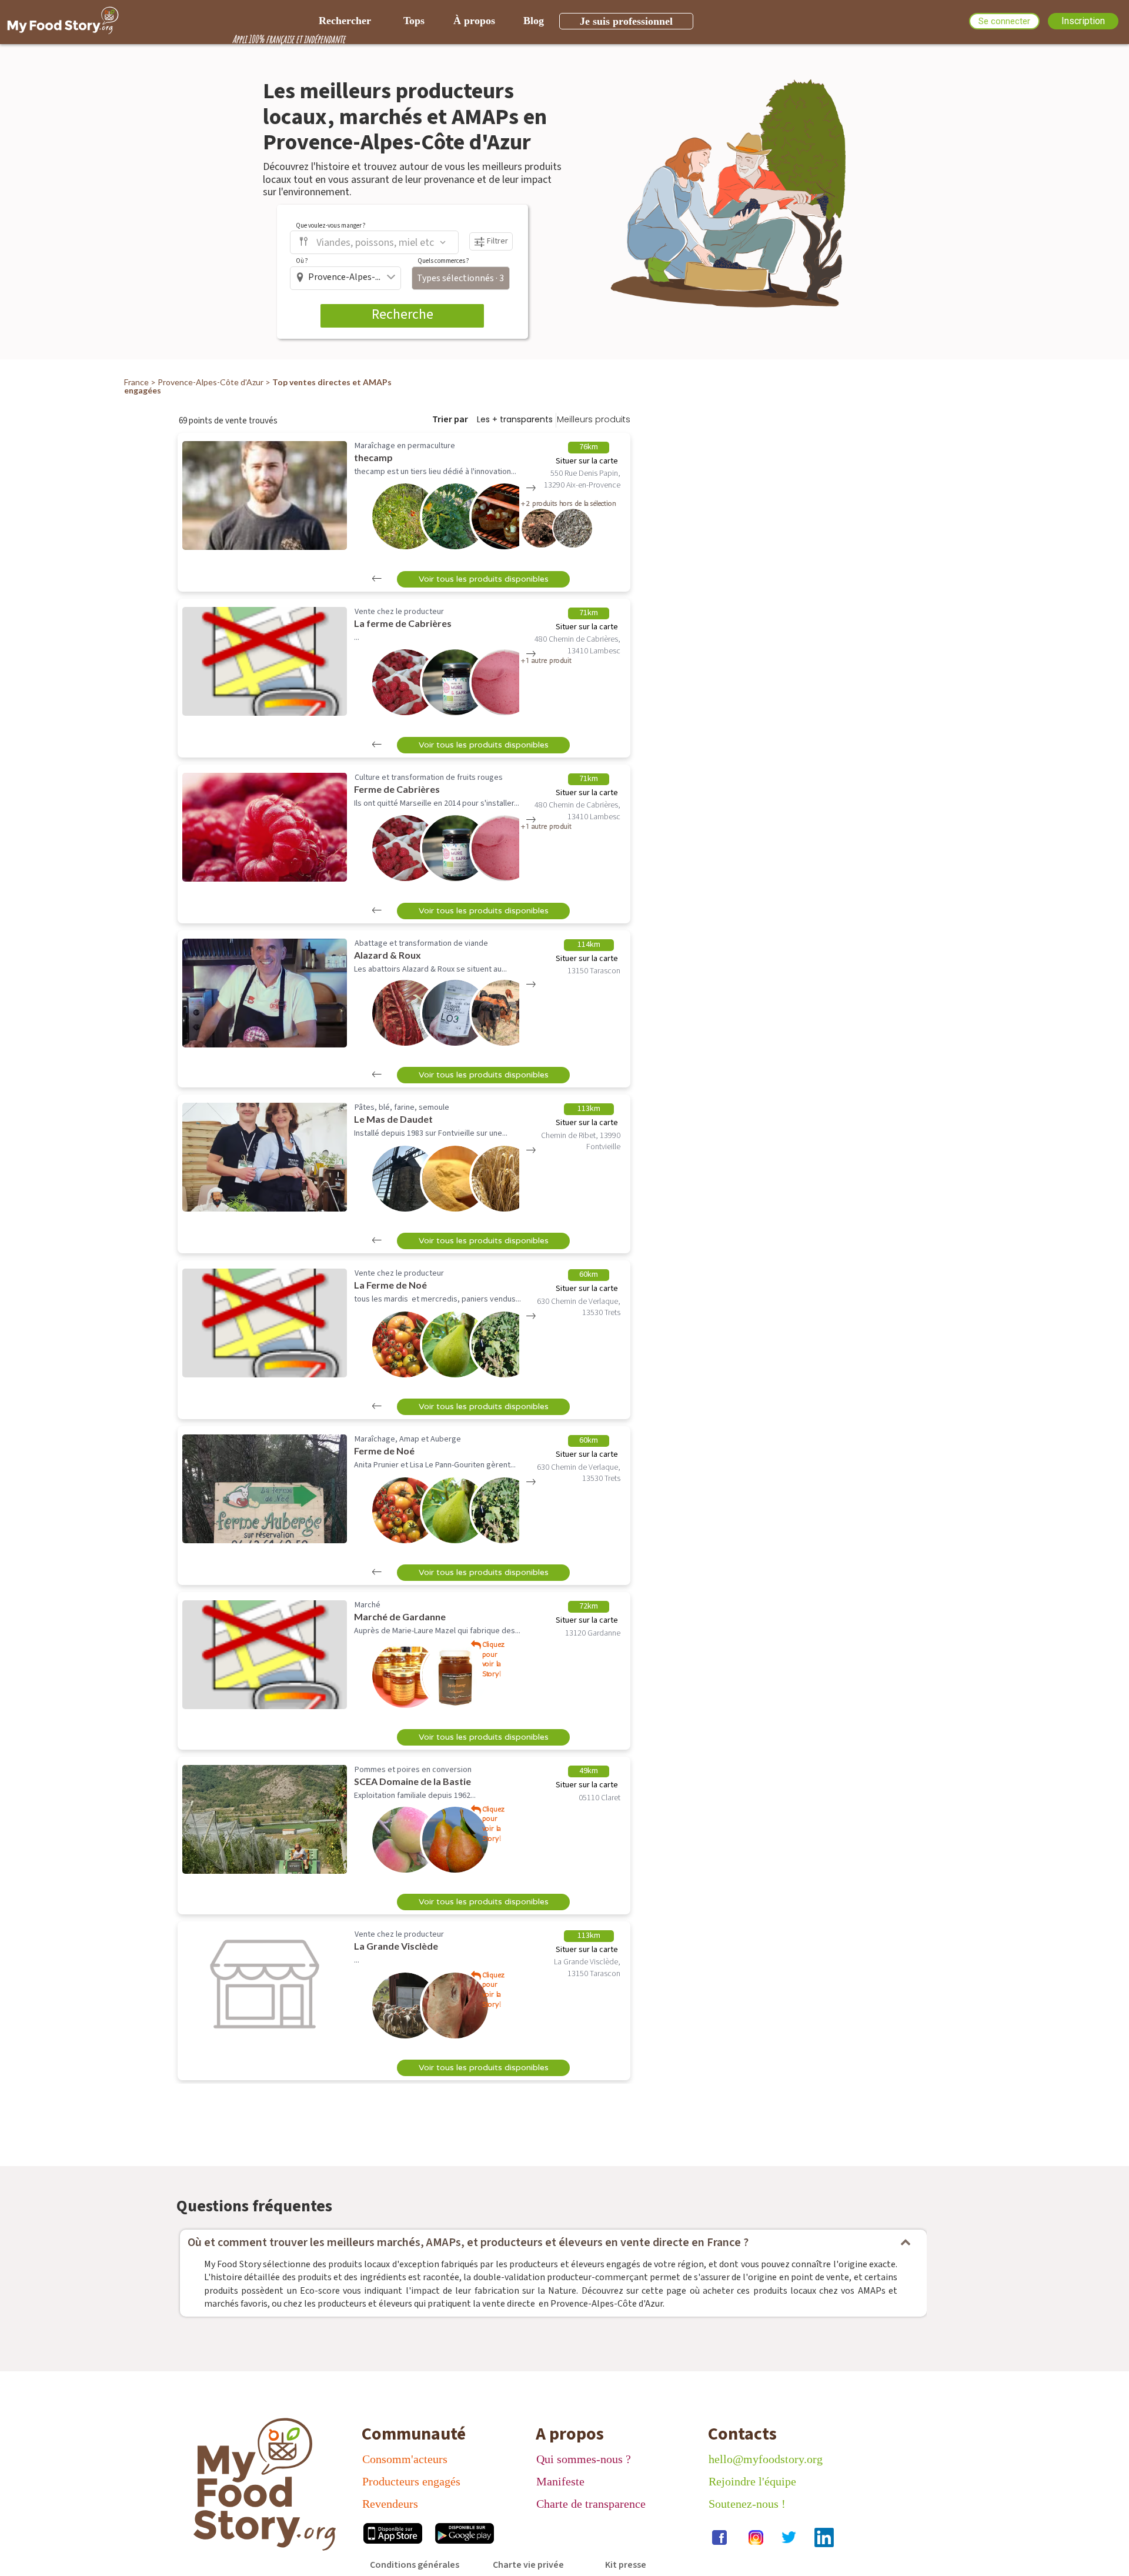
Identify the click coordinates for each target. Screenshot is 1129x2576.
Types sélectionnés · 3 (460, 278)
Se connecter (1004, 21)
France (136, 382)
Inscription (1083, 21)
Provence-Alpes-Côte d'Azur (211, 382)
